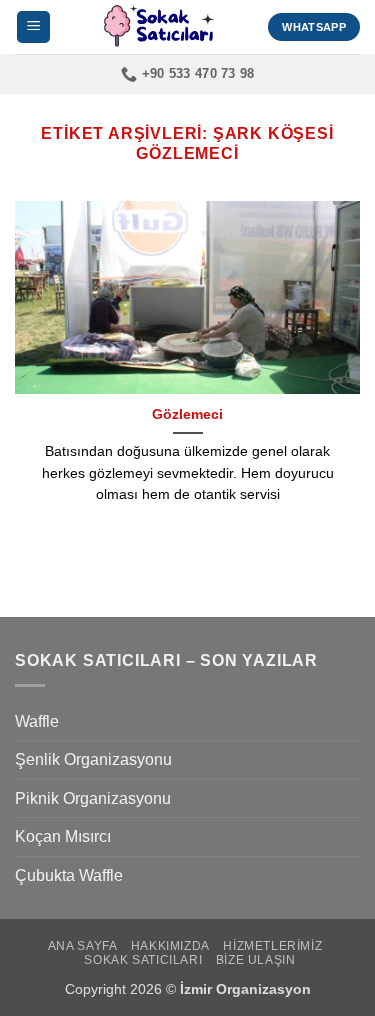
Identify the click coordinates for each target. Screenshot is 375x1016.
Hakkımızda (170, 946)
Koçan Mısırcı (63, 836)
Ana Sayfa (83, 946)
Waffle (37, 721)
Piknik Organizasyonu (93, 798)
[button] (33, 27)
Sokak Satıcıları (143, 960)
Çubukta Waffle (69, 875)
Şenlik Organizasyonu (93, 759)
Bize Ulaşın (256, 960)
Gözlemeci (187, 414)
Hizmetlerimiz (272, 946)
